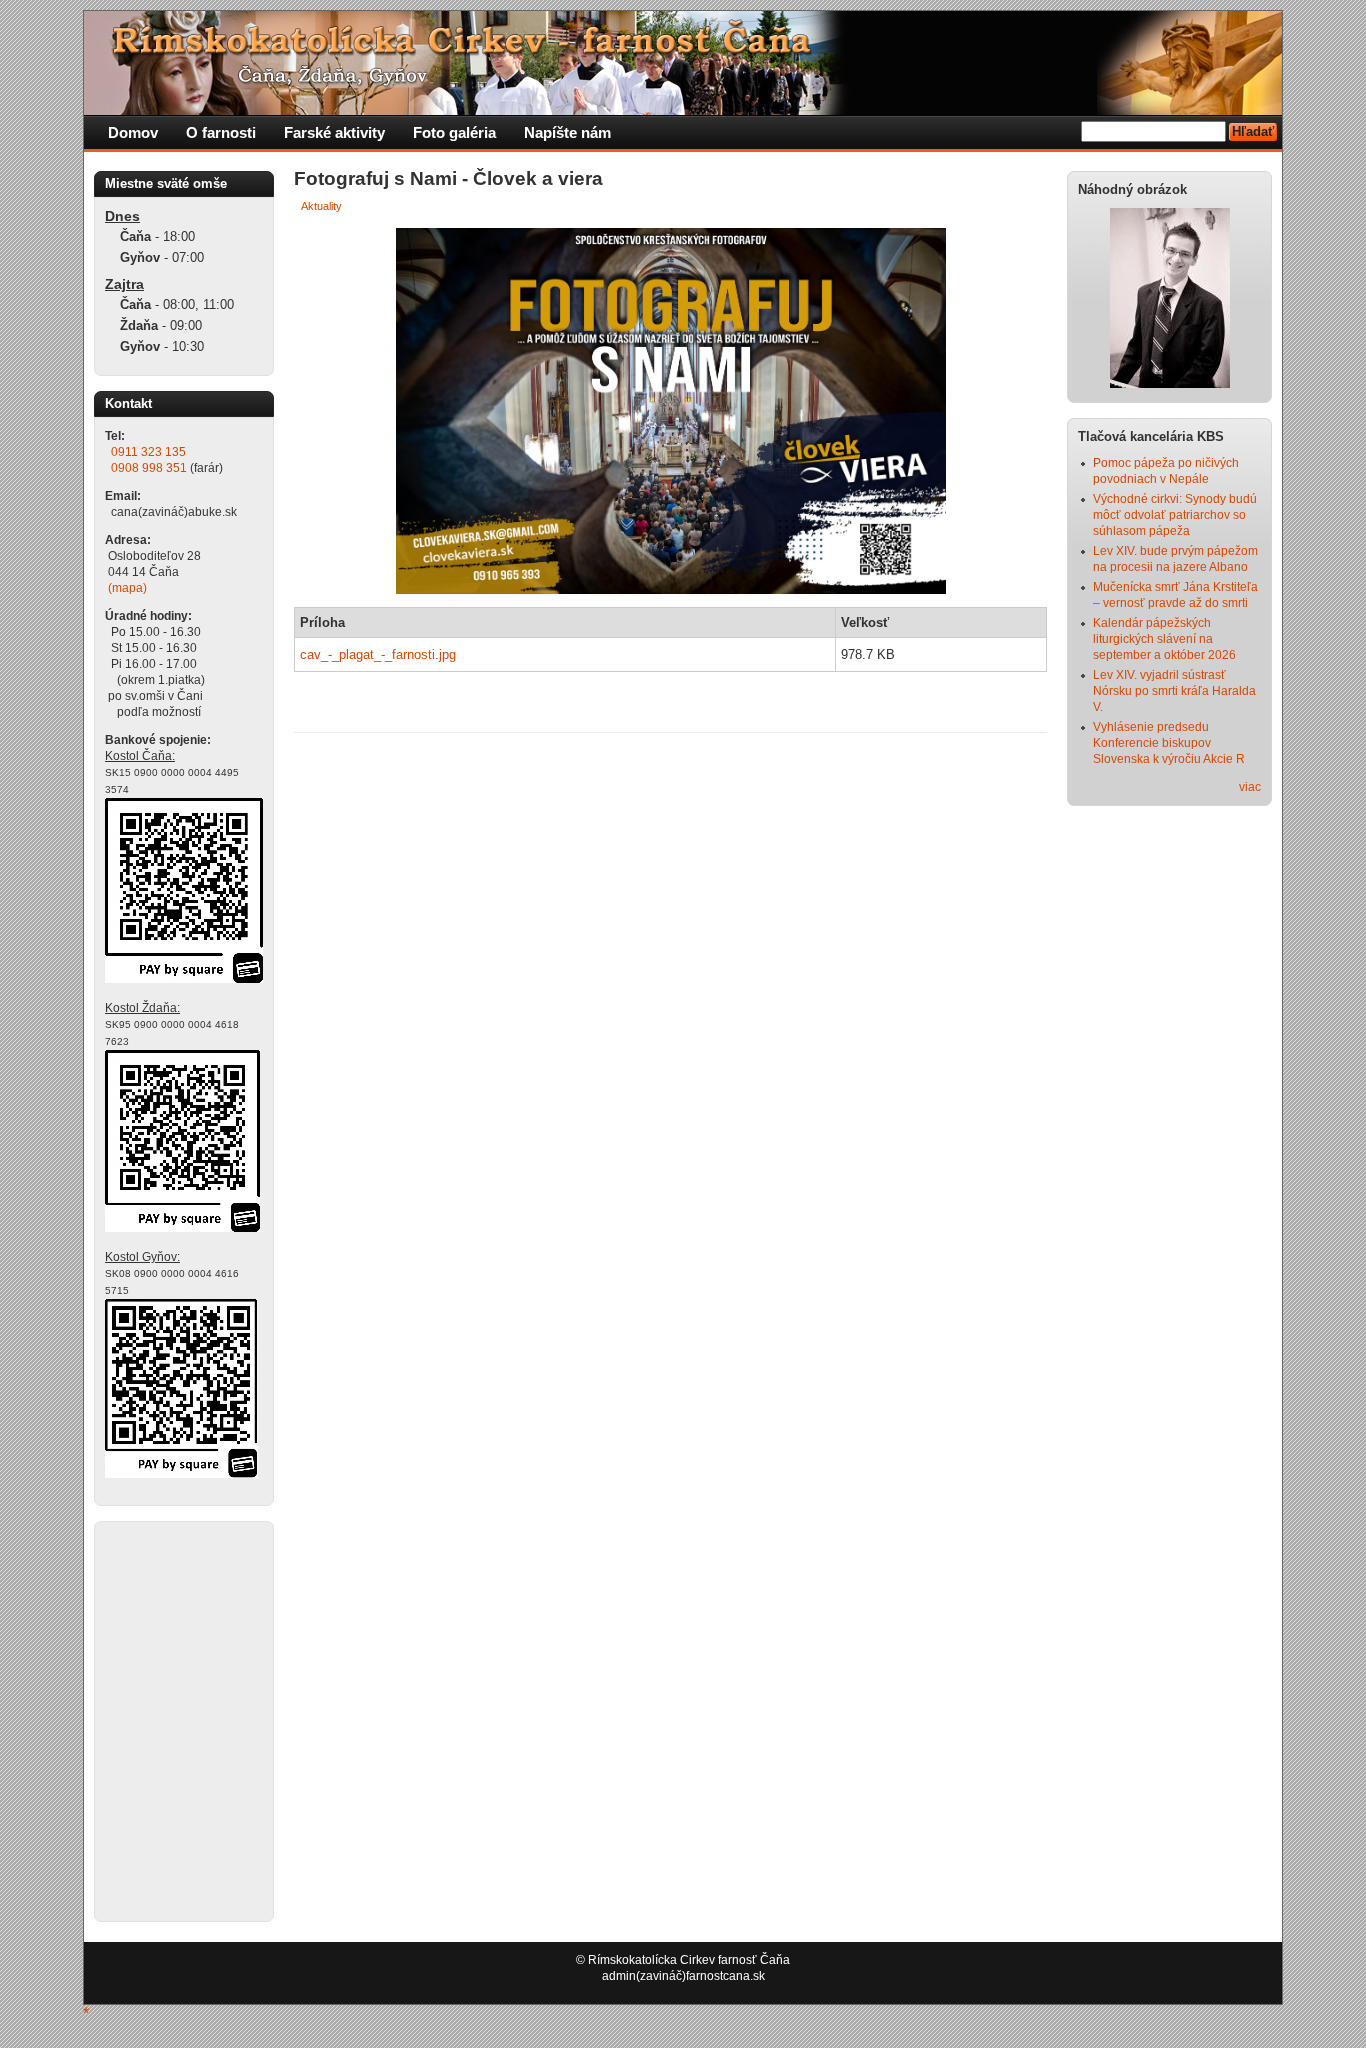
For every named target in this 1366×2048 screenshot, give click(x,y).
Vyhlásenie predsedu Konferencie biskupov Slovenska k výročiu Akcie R (1169, 743)
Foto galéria (454, 132)
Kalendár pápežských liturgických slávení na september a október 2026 (1164, 639)
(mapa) (127, 588)
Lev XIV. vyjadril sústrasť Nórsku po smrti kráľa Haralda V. (1174, 691)
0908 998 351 (149, 468)
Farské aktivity (334, 132)
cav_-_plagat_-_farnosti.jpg (378, 654)
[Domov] (469, 111)
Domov (133, 132)
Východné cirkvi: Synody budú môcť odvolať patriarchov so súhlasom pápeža (1175, 515)
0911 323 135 (148, 452)
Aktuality (321, 206)
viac (1250, 787)
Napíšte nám (567, 132)
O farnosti (221, 132)
